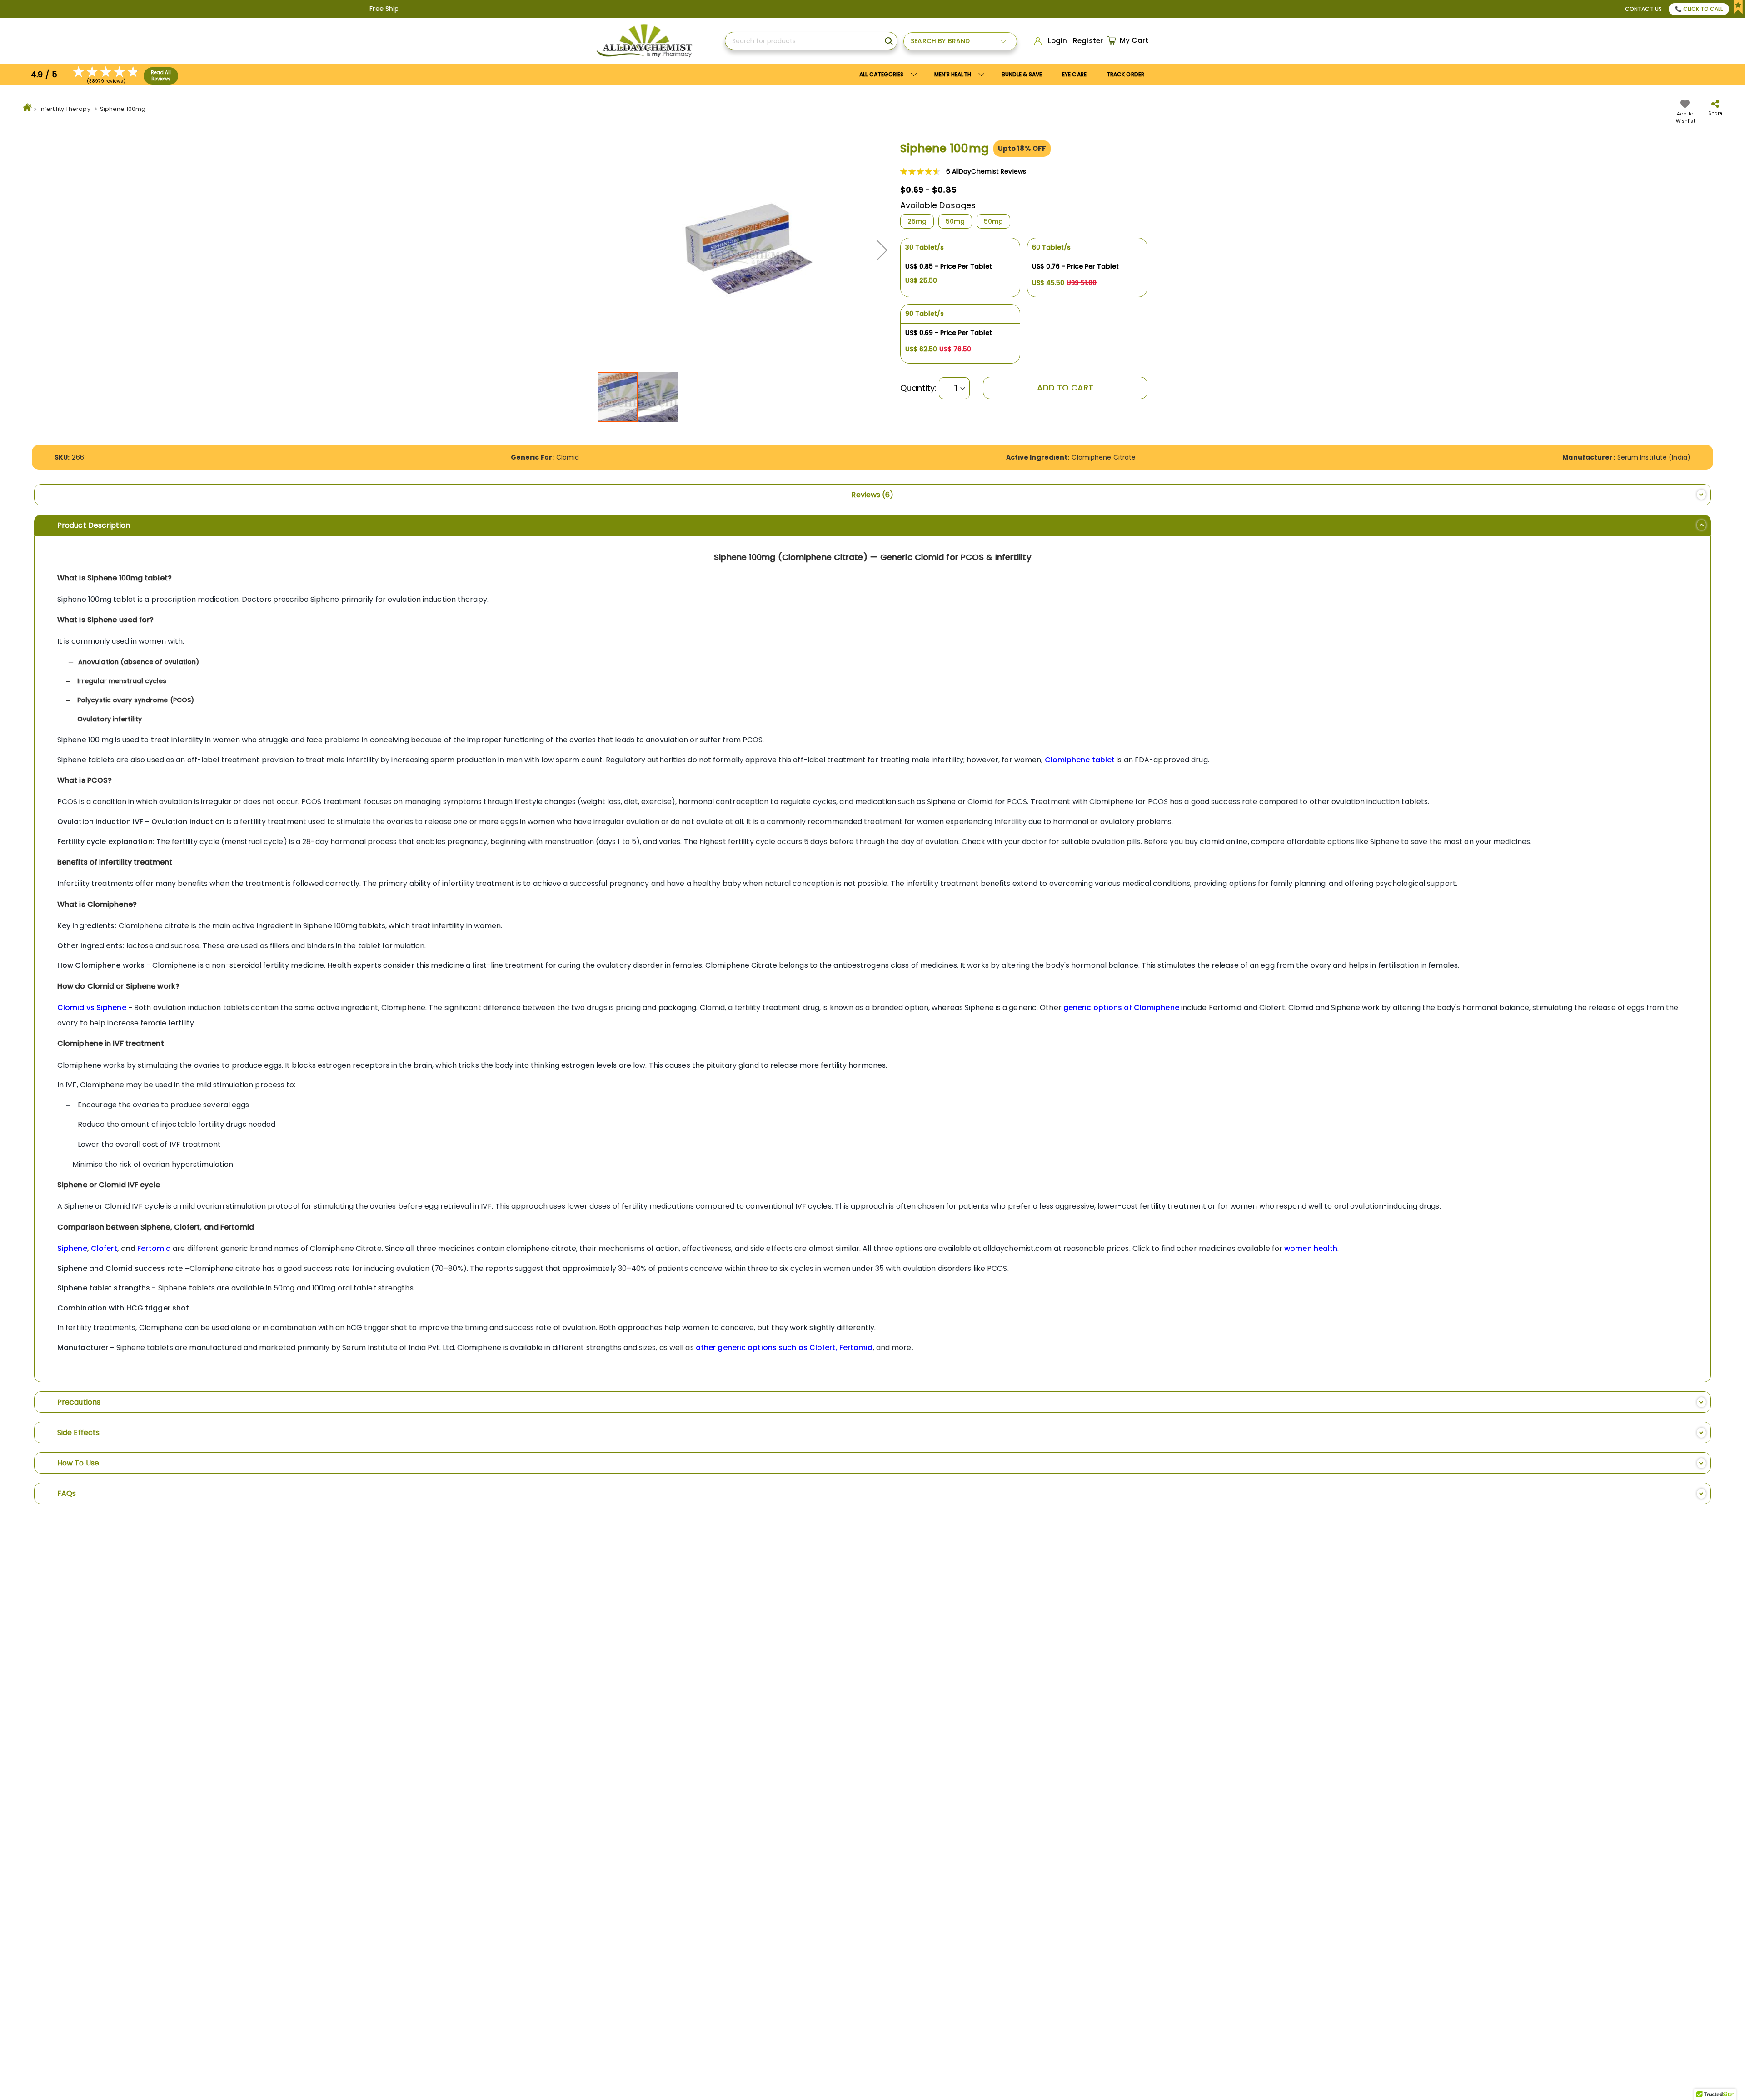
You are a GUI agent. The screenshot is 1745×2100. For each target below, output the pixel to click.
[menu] (1002, 74)
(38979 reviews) (106, 81)
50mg (955, 221)
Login (1058, 41)
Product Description (94, 525)
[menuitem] (958, 74)
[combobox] (811, 41)
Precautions (79, 1402)
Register (1088, 41)
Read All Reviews (161, 76)
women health (1311, 1248)
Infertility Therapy (65, 109)
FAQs (67, 1493)
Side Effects (78, 1432)
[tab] (872, 495)
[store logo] (644, 41)
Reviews (870, 495)
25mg (917, 221)
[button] (882, 250)
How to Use (78, 1463)
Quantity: (919, 388)
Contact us (1643, 9)
